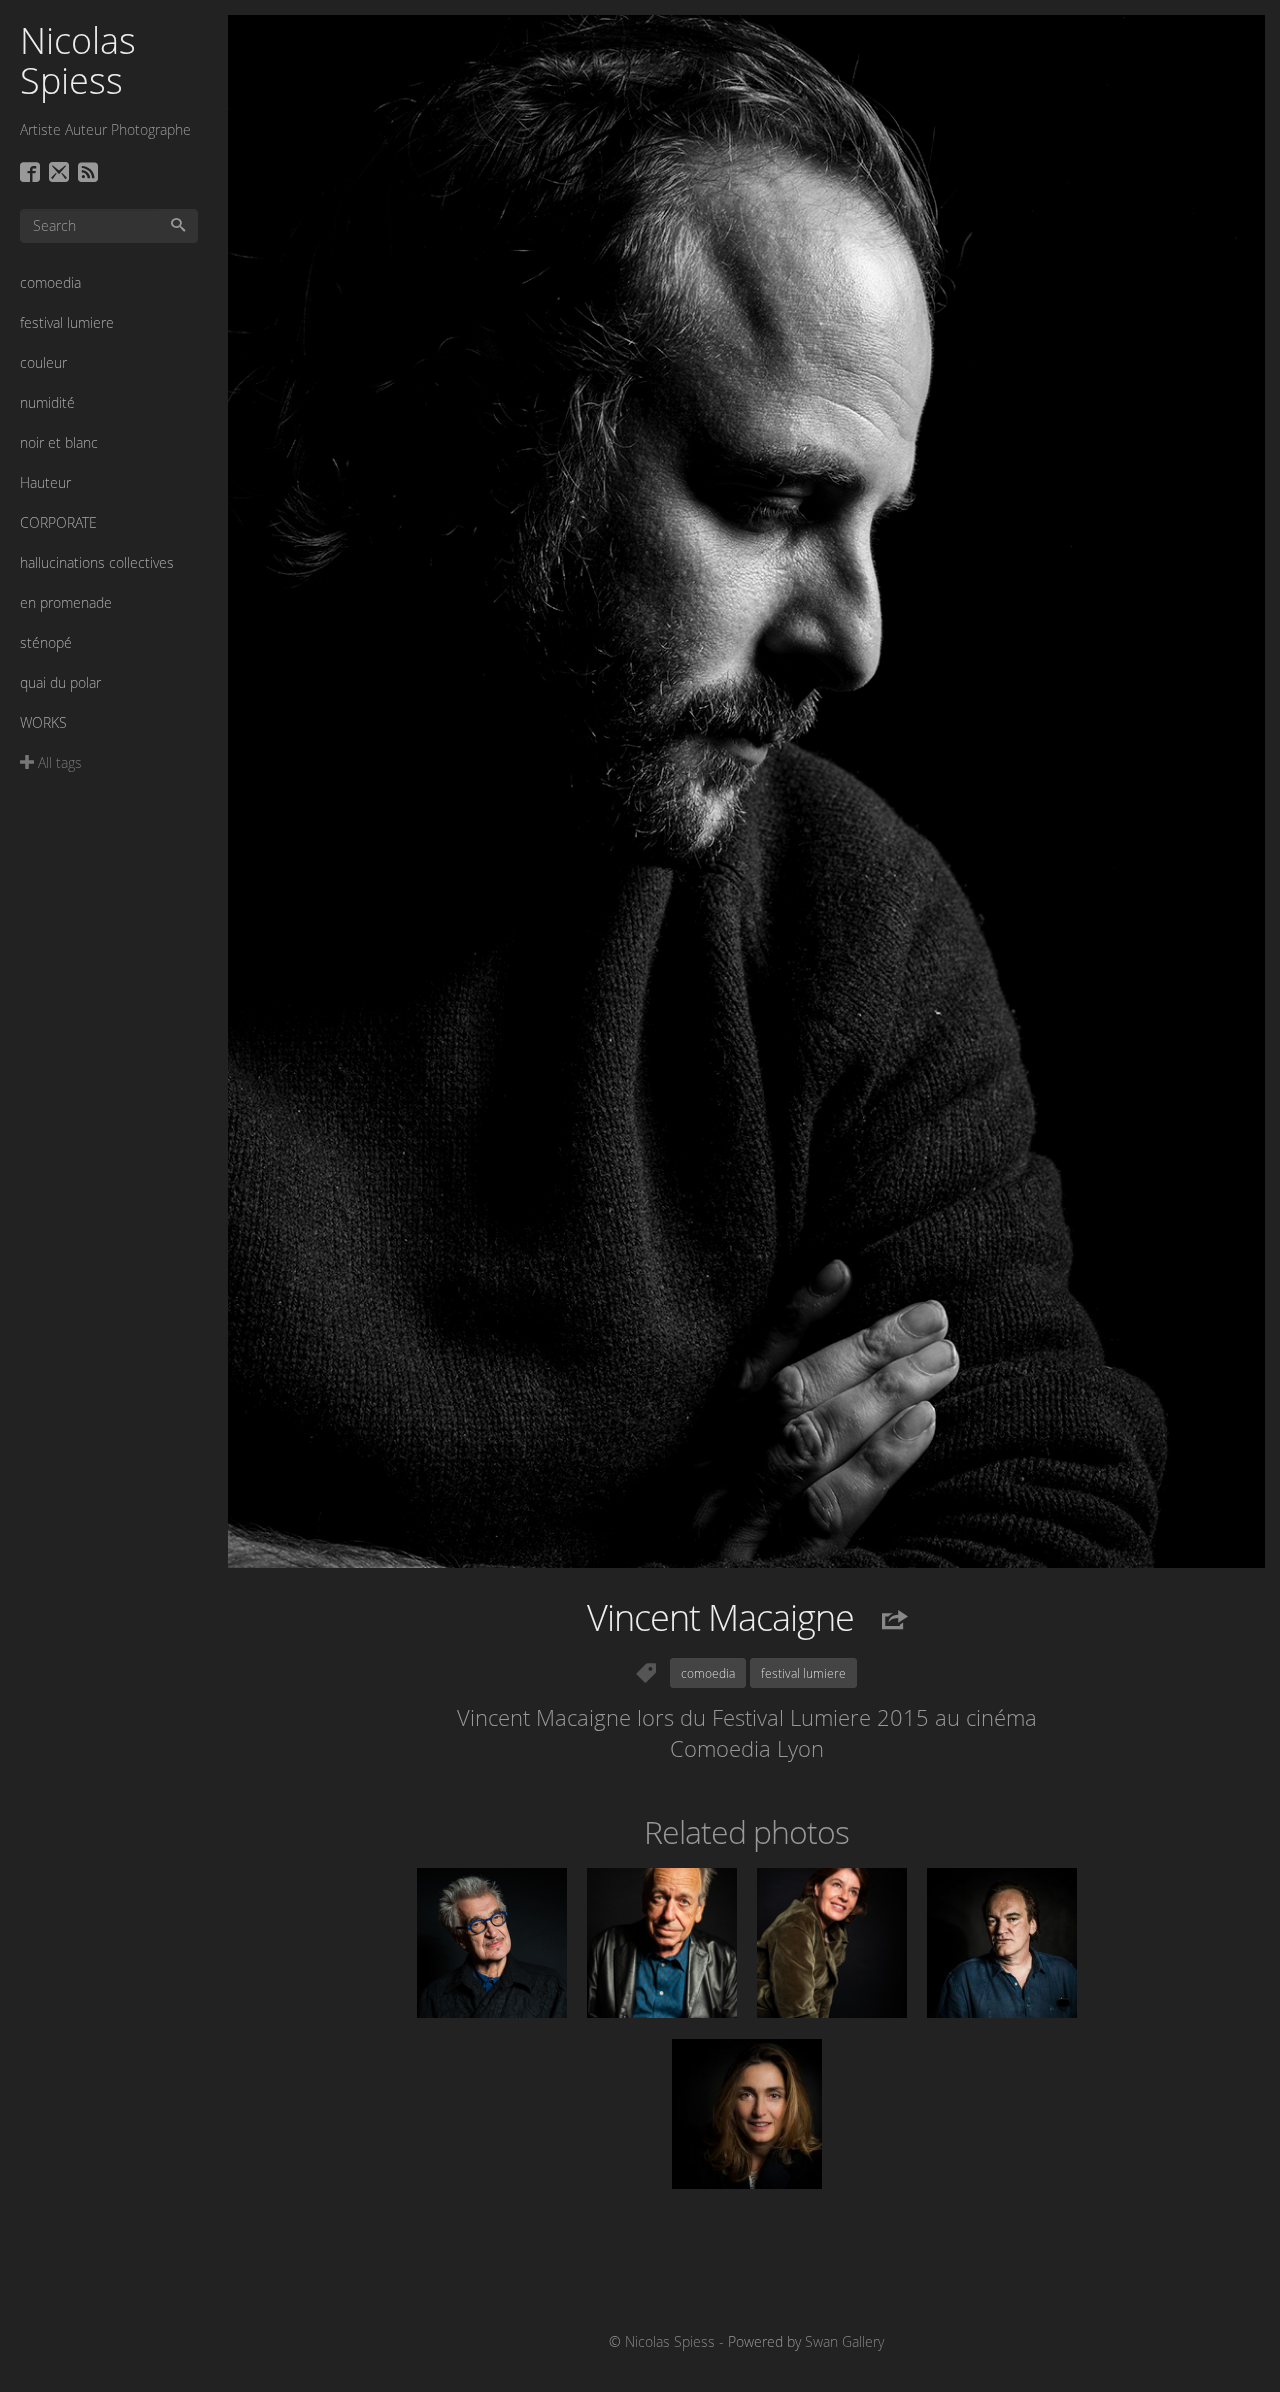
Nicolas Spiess (78, 60)
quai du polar (60, 682)
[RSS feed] (90, 173)
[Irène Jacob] (832, 1943)
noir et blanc (59, 442)
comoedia (50, 282)
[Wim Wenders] (492, 1943)
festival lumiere (67, 322)
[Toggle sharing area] (884, 1621)
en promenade (66, 602)
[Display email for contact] (61, 173)
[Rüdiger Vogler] (662, 1943)
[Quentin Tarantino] (1002, 1943)
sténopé (46, 642)
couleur (43, 362)
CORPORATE (58, 522)
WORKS (43, 722)
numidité (47, 402)
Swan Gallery (844, 2341)
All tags (58, 762)
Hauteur (45, 482)
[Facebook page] (32, 173)
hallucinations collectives (97, 562)
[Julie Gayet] (747, 2114)
